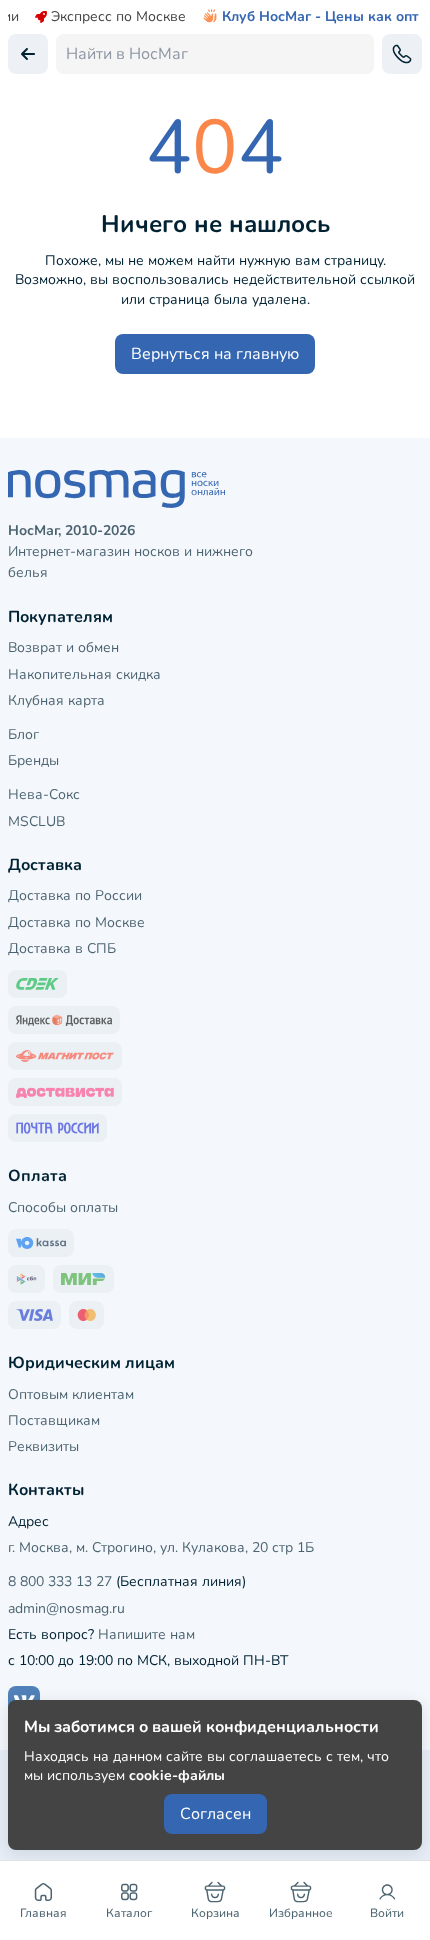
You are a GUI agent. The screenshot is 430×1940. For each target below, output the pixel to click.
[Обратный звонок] (402, 54)
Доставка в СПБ (62, 948)
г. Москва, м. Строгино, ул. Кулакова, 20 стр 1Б (161, 1547)
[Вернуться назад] (28, 54)
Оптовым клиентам (71, 1394)
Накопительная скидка (84, 674)
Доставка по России (75, 895)
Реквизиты (43, 1446)
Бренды (33, 760)
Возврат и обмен (63, 647)
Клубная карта (56, 700)
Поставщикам (54, 1420)
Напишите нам (146, 1634)
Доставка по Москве (76, 922)
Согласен (215, 1814)
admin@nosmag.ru (66, 1608)
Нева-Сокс (44, 794)
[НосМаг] (215, 489)
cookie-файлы (177, 1775)
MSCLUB (36, 821)
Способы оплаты (63, 1207)
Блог (23, 734)
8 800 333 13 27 (60, 1581)
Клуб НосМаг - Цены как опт (320, 17)
